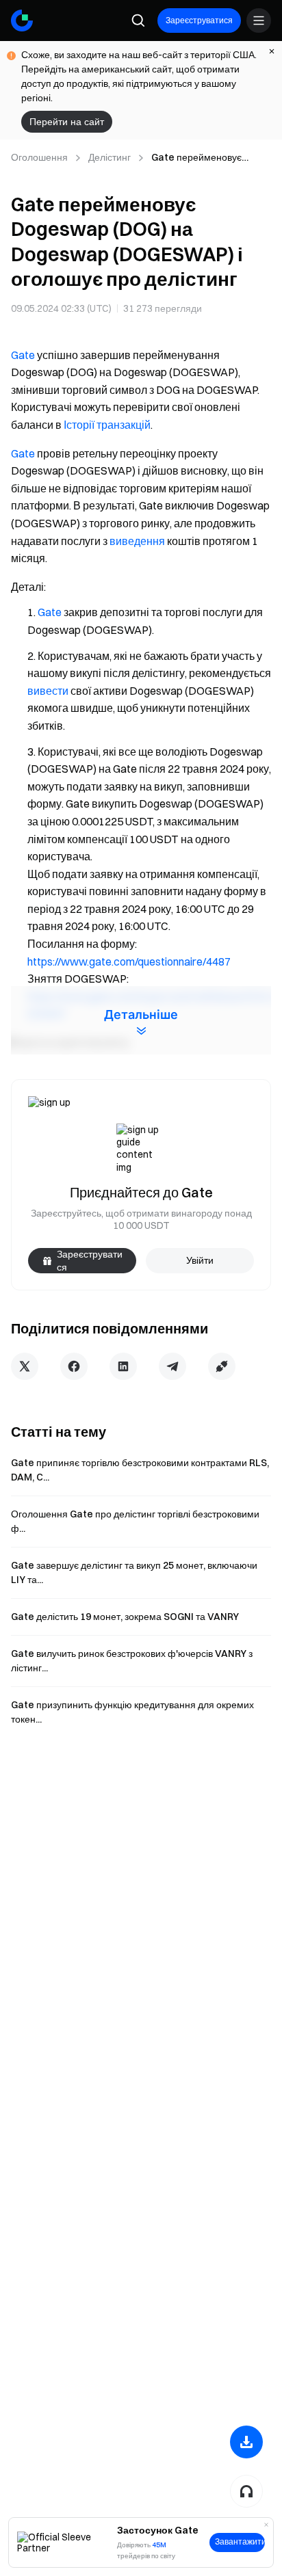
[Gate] (22, 21)
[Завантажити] (246, 2442)
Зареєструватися (199, 20)
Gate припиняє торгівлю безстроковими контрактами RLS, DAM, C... (140, 1470)
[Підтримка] (246, 2491)
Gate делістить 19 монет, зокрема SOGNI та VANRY (125, 1617)
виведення (137, 541)
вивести (48, 691)
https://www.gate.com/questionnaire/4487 (129, 961)
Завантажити (240, 2542)
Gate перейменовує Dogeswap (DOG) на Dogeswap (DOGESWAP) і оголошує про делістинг (210, 158)
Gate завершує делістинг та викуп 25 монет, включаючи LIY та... (134, 1572)
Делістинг (110, 157)
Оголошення (39, 157)
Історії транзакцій (107, 425)
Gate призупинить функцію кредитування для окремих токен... (132, 1712)
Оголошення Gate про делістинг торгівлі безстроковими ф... (135, 1521)
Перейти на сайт (67, 122)
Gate (23, 355)
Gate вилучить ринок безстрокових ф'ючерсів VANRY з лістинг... (132, 1661)
